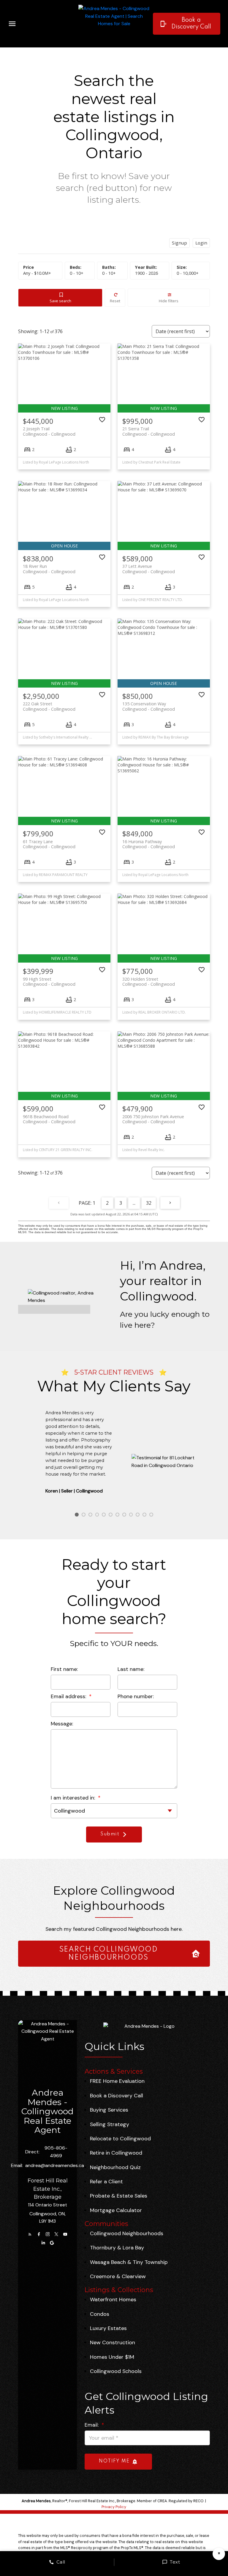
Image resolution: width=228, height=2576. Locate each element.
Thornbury (103, 2248)
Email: (92, 2425)
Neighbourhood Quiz (115, 2167)
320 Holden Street (149, 982)
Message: (62, 1724)
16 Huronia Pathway (149, 844)
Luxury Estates (108, 2328)
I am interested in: (74, 1798)
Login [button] (201, 243)
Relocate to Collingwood (120, 2139)
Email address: (69, 1696)
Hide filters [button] (169, 301)
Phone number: (136, 1696)
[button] (187, 24)
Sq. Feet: (188, 273)
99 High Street (49, 982)
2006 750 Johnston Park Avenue (153, 1119)
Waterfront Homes (113, 2299)
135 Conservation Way (149, 706)
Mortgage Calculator (116, 2210)
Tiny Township (150, 2262)
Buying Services (109, 2110)
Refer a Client (106, 2182)
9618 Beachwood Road (49, 1119)
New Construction (113, 2342)
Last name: (131, 1669)
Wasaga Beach (108, 2262)
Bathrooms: (109, 273)
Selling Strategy (110, 2124)
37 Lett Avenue (149, 569)
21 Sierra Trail (149, 431)
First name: (64, 1669)
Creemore (102, 2276)
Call (61, 2562)
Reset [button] (115, 301)
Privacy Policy (114, 2507)
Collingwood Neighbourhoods (127, 2233)
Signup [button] (179, 243)
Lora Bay (133, 2248)
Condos (100, 2314)
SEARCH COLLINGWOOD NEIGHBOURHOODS (109, 1954)
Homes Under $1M (112, 2357)
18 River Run (49, 569)
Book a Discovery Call (191, 23)
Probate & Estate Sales (119, 2196)
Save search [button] (60, 301)
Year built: (147, 273)
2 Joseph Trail (49, 431)
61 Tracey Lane (49, 844)
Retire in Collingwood (116, 2153)
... (134, 1203)
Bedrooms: (77, 273)
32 (149, 1203)
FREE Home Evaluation (117, 2081)
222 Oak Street (49, 706)
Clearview (134, 2276)
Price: (37, 273)
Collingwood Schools (116, 2371)
